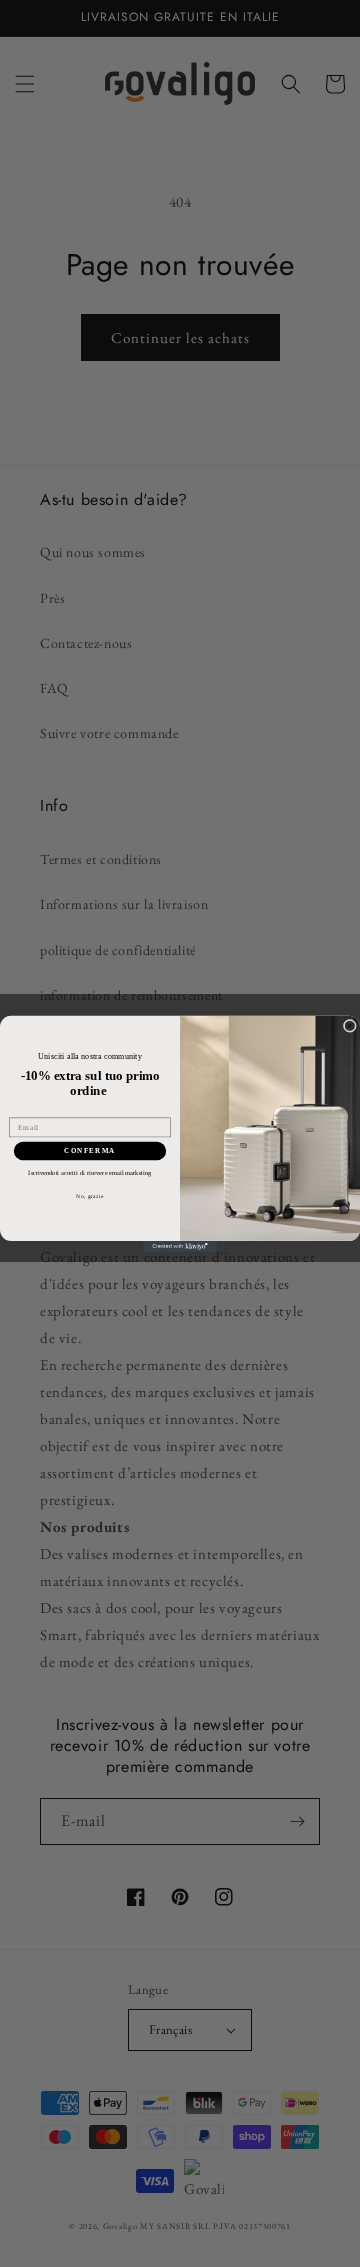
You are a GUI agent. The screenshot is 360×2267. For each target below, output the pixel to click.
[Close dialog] (349, 1025)
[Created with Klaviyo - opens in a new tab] (180, 1245)
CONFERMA (90, 1150)
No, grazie (89, 1195)
